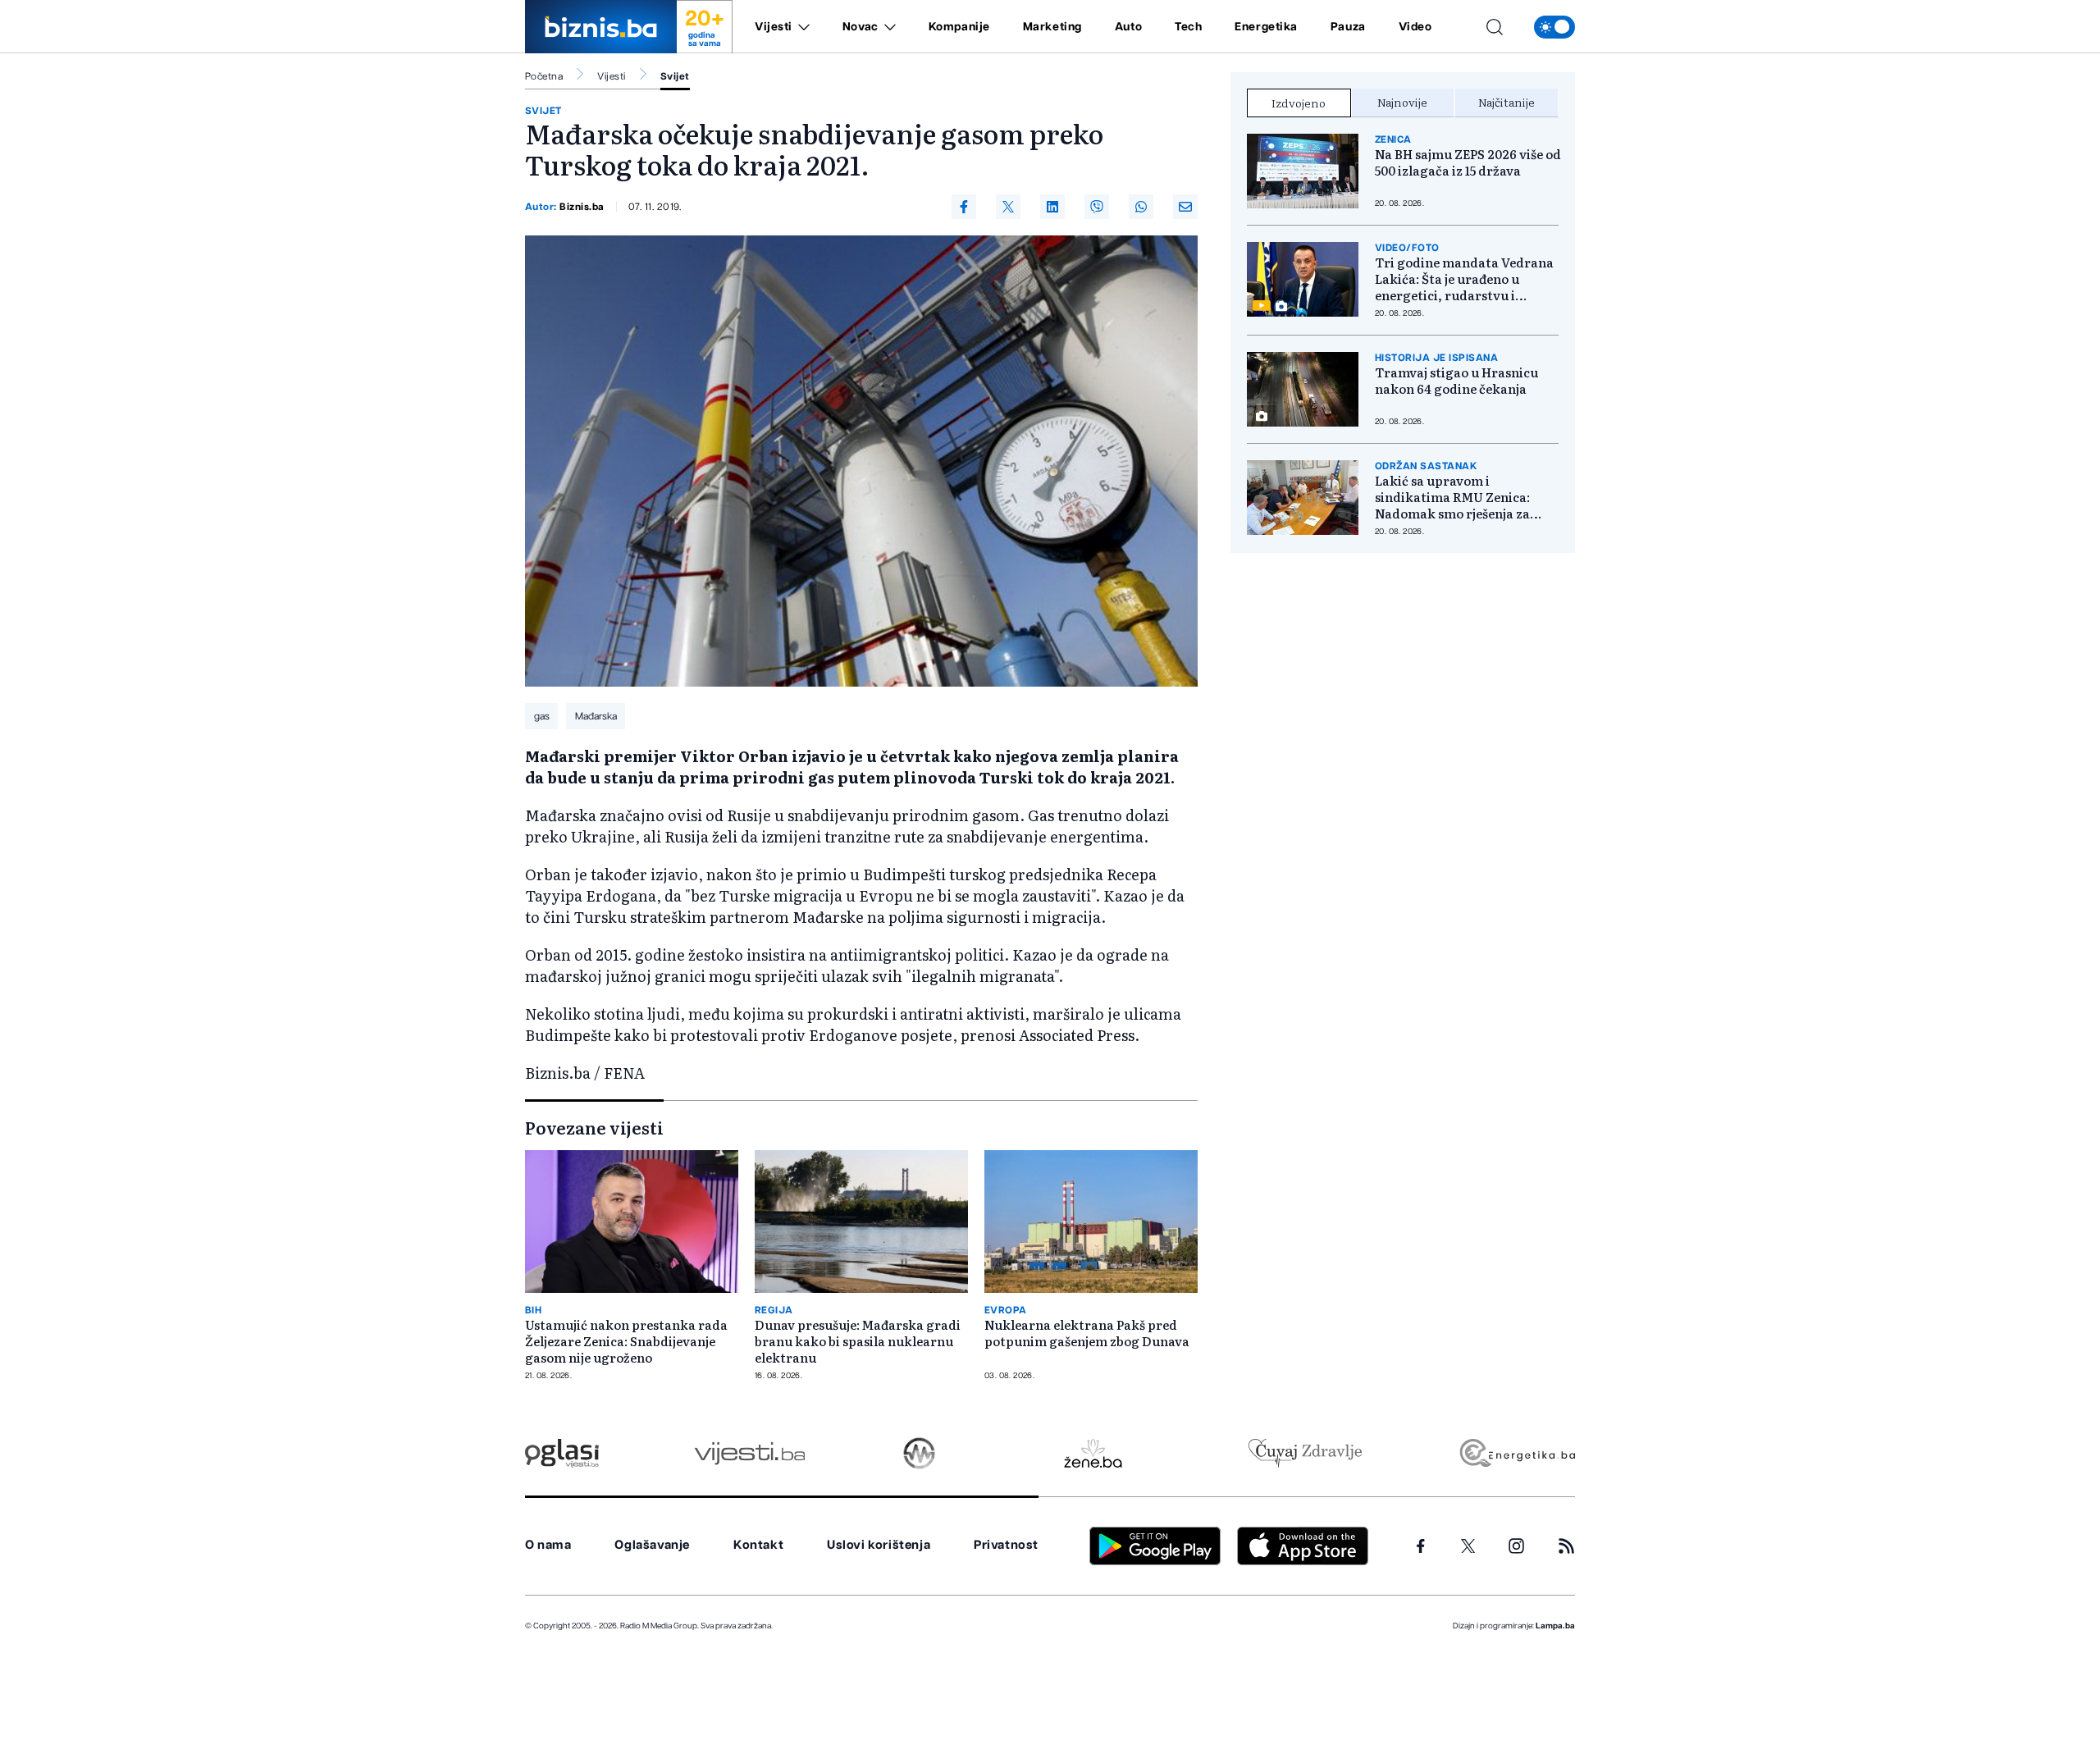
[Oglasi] (562, 1453)
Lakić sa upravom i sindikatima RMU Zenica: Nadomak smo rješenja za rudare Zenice (1452, 497)
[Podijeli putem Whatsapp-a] (1141, 207)
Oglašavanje (652, 1545)
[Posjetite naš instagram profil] (1516, 1546)
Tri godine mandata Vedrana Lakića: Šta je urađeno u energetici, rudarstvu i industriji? (1464, 279)
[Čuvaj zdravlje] (1305, 1453)
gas (542, 716)
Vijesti (774, 27)
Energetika (1266, 27)
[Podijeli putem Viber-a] (1097, 207)
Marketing (1052, 27)
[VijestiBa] (749, 1453)
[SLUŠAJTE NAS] (919, 1453)
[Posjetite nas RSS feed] (1566, 1546)
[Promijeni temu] (1554, 27)
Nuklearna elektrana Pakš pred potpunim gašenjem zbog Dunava (1087, 1333)
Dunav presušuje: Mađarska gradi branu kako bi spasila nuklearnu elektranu (858, 1341)
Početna (544, 76)
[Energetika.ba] (1516, 1453)
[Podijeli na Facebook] (964, 207)
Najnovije (1402, 102)
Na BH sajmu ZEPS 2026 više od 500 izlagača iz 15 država (1468, 162)
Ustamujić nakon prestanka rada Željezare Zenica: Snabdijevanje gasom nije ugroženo (626, 1341)
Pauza (1348, 27)
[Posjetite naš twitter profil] (1468, 1546)
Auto (1128, 27)
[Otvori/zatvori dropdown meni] (801, 27)
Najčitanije (1507, 102)
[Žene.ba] (1093, 1453)
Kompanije (959, 27)
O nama (548, 1545)
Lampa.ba (1555, 1626)
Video (1415, 27)
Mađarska (596, 716)
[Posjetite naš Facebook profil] (1421, 1546)
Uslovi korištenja (879, 1545)
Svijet (675, 76)
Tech (1188, 27)
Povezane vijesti (594, 1127)
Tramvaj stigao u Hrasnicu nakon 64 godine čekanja (1456, 381)
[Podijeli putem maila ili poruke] (1185, 207)
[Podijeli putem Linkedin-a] (1052, 207)
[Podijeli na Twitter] (1008, 207)
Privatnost (1006, 1545)
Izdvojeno (1299, 103)
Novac (861, 27)
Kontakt (758, 1545)
